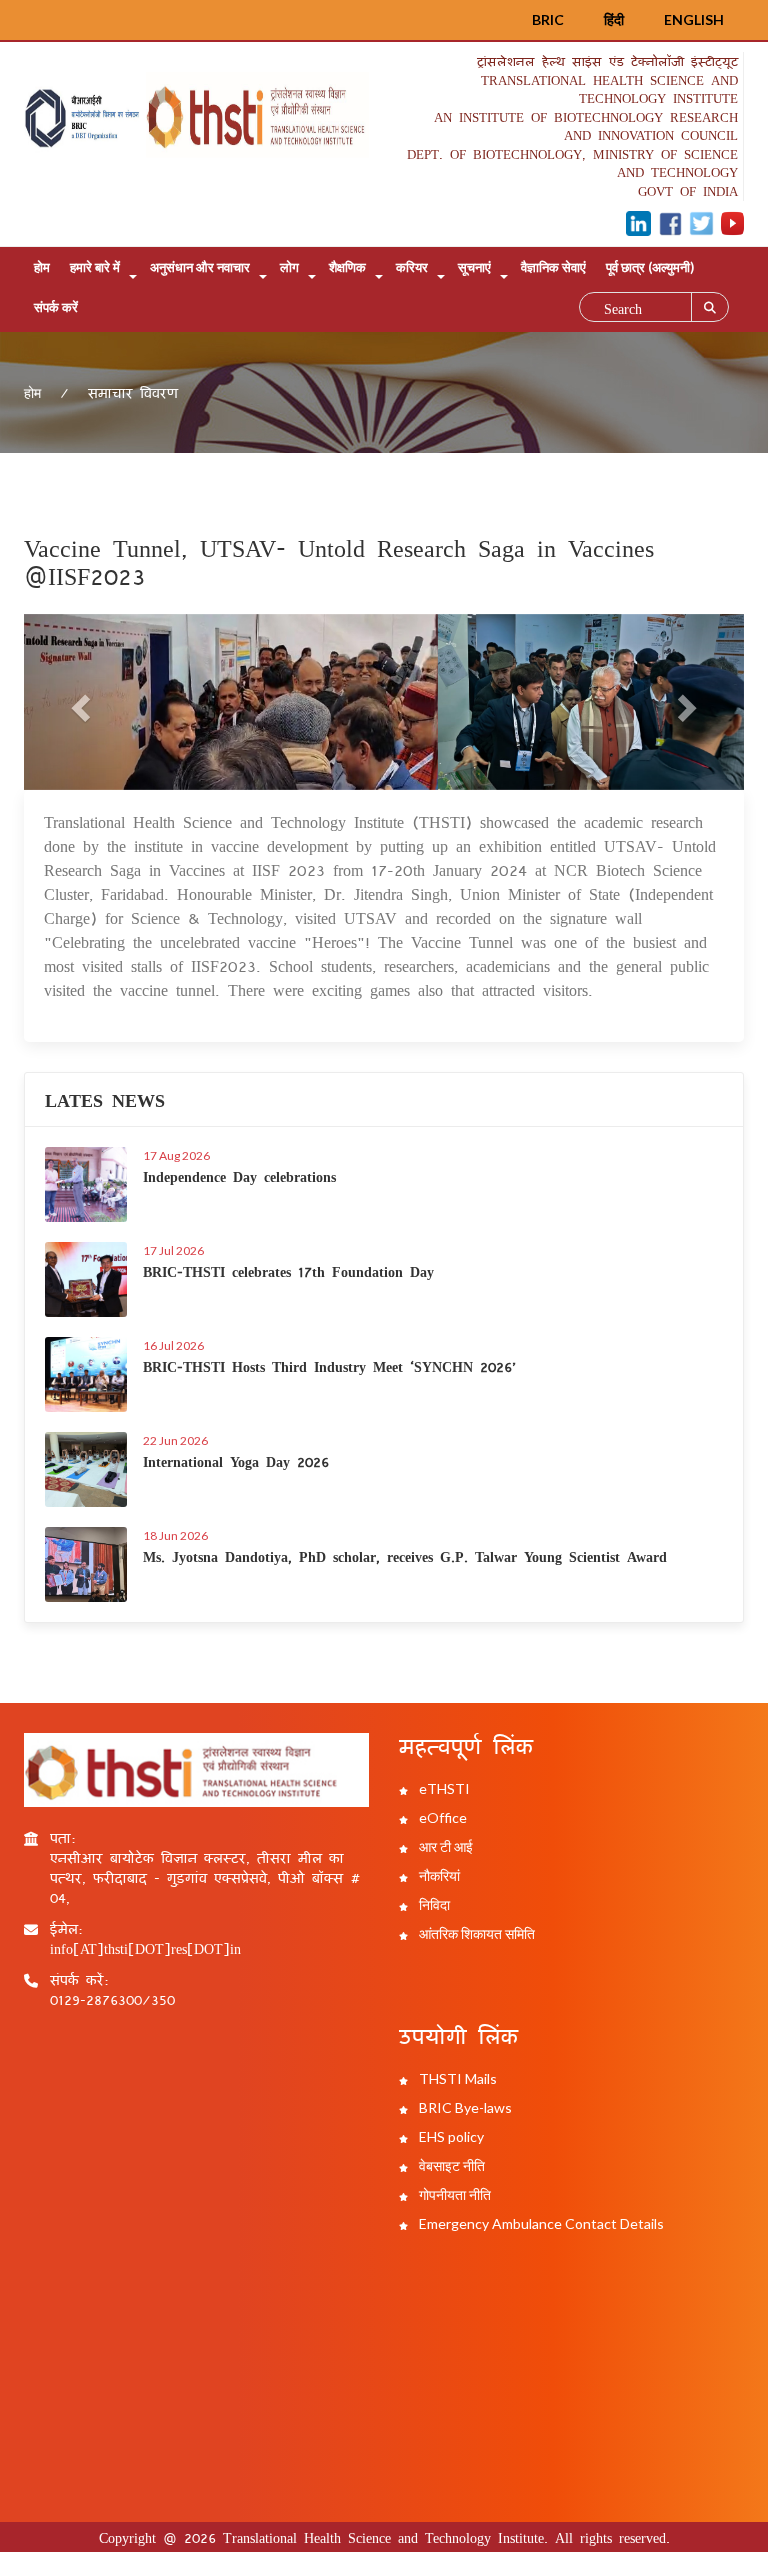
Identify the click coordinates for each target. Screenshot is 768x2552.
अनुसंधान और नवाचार (200, 267)
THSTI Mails (456, 2078)
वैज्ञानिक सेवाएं (553, 267)
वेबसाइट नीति (450, 2165)
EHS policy (450, 2136)
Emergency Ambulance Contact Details (540, 2223)
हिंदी (614, 19)
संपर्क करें (56, 307)
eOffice (441, 1817)
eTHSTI (443, 1788)
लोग (289, 267)
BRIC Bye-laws (464, 2107)
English (694, 19)
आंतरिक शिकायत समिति (475, 1933)
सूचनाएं (474, 267)
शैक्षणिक (347, 267)
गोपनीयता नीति (453, 2194)
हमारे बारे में (95, 267)
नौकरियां (438, 1875)
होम (42, 267)
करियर (412, 267)
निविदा (433, 1904)
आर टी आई (444, 1846)
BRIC (548, 19)
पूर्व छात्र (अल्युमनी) (650, 267)
